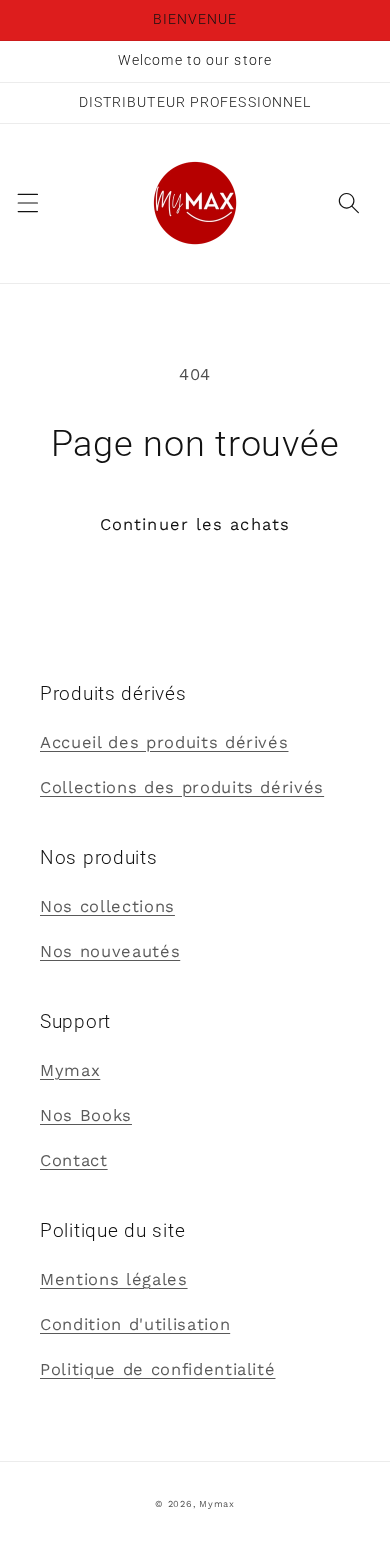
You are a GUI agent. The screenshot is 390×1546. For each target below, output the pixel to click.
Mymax (70, 1070)
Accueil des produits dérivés (164, 742)
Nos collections (107, 906)
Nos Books (86, 1115)
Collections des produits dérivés (182, 787)
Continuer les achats (195, 524)
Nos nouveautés (110, 951)
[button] (27, 203)
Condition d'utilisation (135, 1324)
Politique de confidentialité (157, 1369)
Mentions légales (114, 1279)
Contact (74, 1160)
